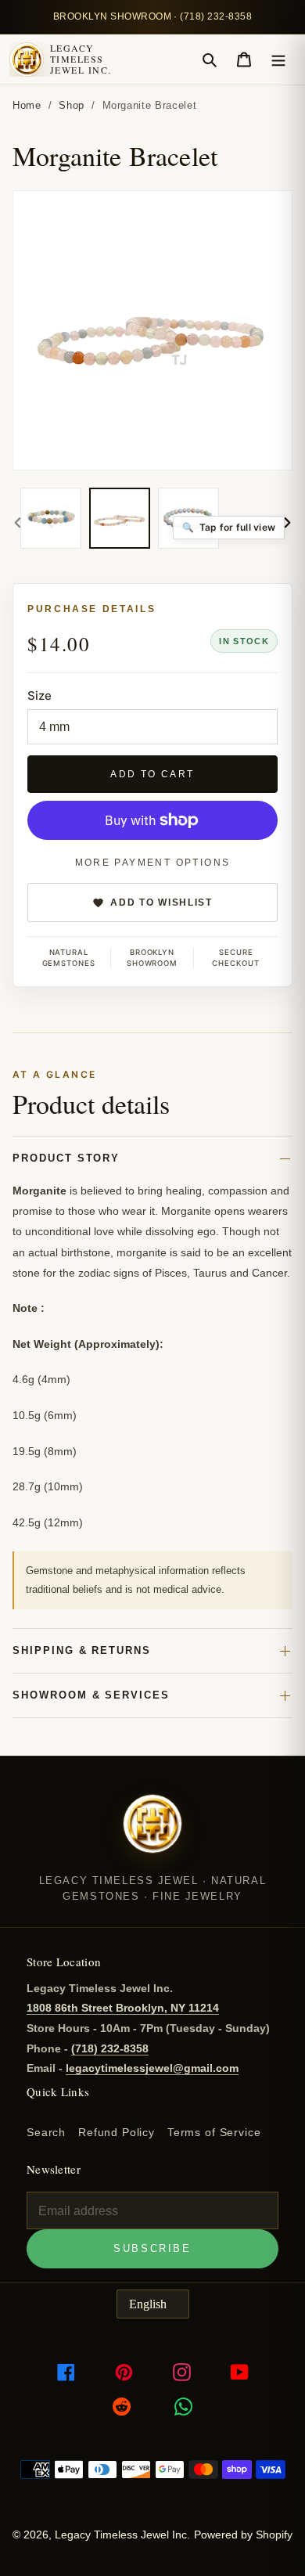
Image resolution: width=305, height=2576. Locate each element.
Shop (72, 105)
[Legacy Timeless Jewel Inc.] (152, 1834)
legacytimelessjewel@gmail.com (152, 2068)
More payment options (153, 863)
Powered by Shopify (243, 2535)
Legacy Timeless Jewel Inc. (81, 59)
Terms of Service (214, 2132)
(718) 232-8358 (110, 2048)
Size (39, 695)
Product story (66, 1158)
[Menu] (278, 59)
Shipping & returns (82, 1650)
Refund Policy (117, 2132)
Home (27, 105)
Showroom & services (91, 1695)
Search (46, 2132)
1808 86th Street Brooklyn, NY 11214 (123, 2008)
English (148, 2304)
